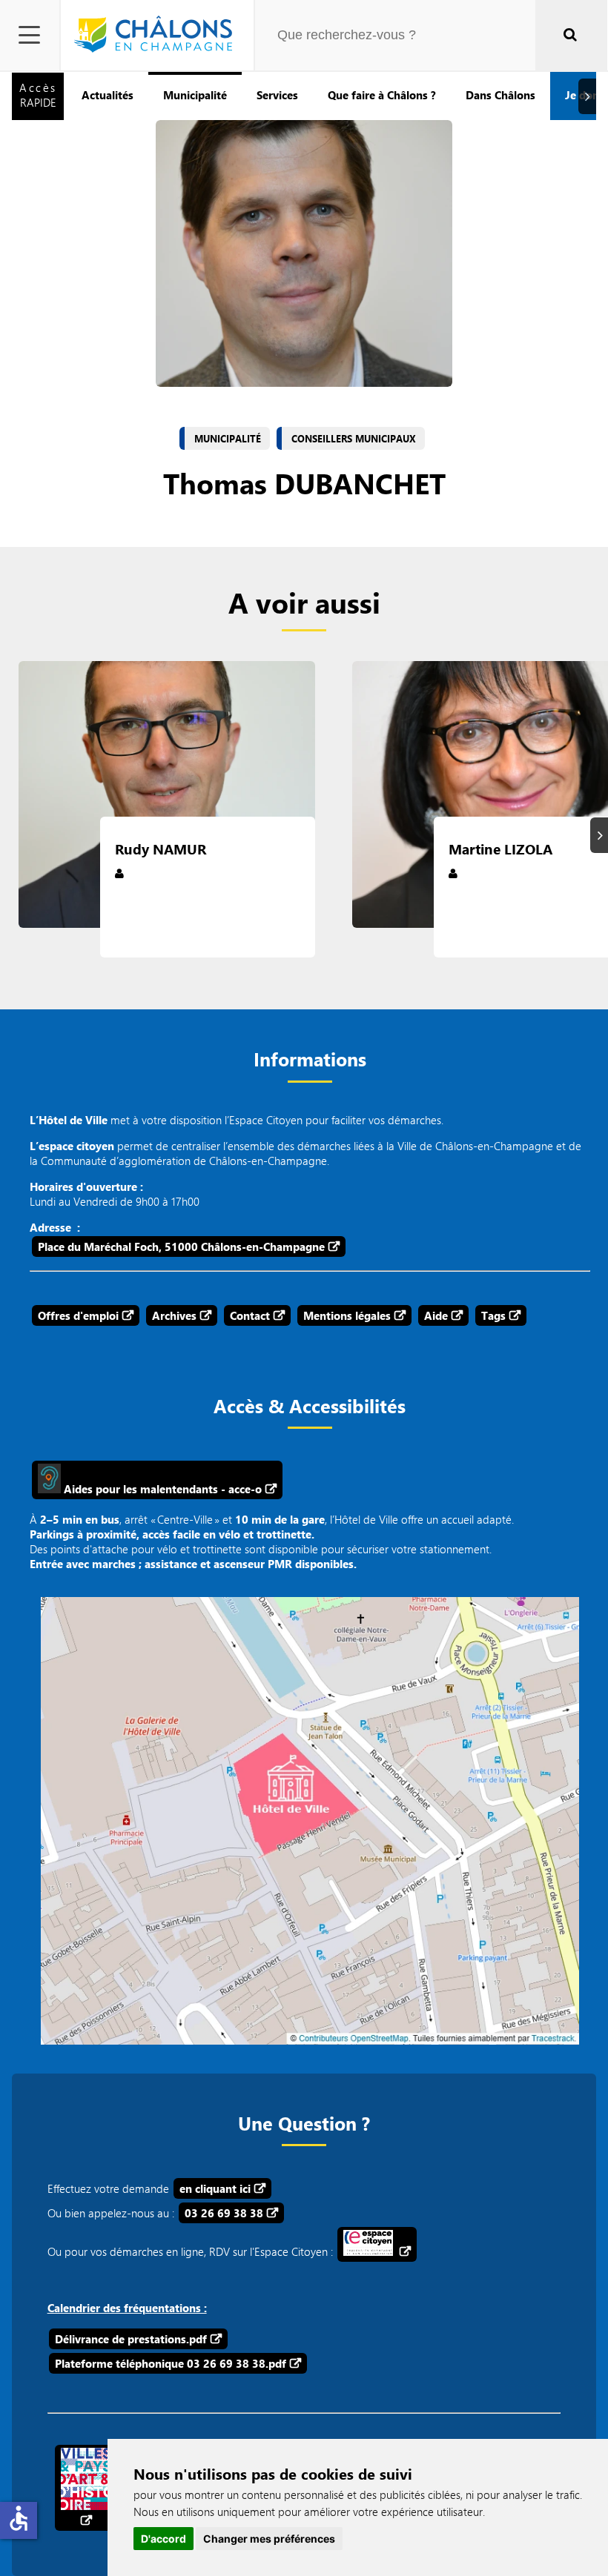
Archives (174, 1315)
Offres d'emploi (78, 1315)
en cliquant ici (215, 2188)
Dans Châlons (500, 95)
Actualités (108, 95)
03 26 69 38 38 (224, 2213)
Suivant (589, 96)
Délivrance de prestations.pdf (131, 2339)
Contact (250, 1315)
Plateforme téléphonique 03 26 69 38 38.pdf (171, 2363)
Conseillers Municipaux (354, 439)
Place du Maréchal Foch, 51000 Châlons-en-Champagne (181, 1246)
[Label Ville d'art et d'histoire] (85, 2488)
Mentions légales (347, 1315)
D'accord (163, 2539)
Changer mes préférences (269, 2539)
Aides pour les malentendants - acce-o (161, 1489)
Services (277, 95)
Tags (493, 1315)
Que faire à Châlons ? (382, 95)
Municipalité (195, 95)
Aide (436, 1315)
